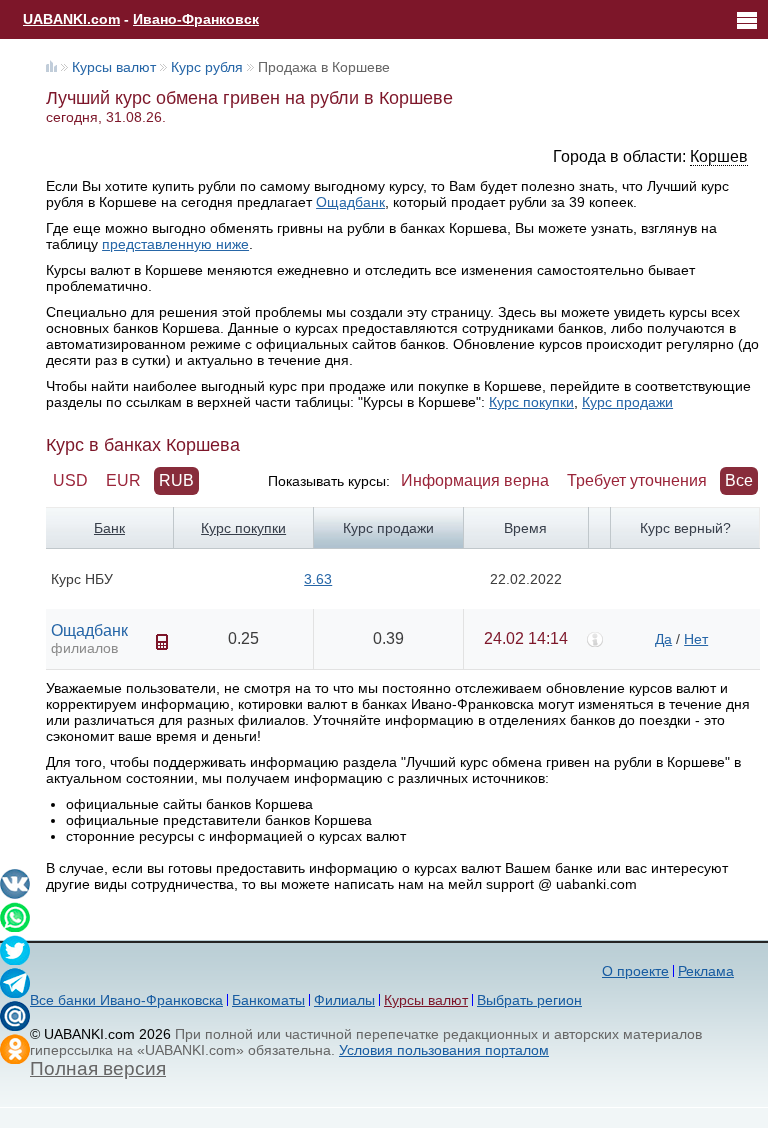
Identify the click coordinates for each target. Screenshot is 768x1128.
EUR (123, 480)
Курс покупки (531, 402)
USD (70, 480)
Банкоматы (268, 1000)
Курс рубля (207, 67)
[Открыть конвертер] (162, 642)
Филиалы (344, 1000)
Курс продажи (627, 402)
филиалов (84, 648)
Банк (109, 528)
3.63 (318, 579)
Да (663, 639)
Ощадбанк (350, 202)
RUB (176, 480)
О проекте (635, 971)
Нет (696, 639)
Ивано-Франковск (196, 19)
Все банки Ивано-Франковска (126, 1000)
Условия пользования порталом (444, 1050)
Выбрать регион (529, 1000)
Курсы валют (114, 67)
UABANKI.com (71, 19)
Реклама (706, 971)
